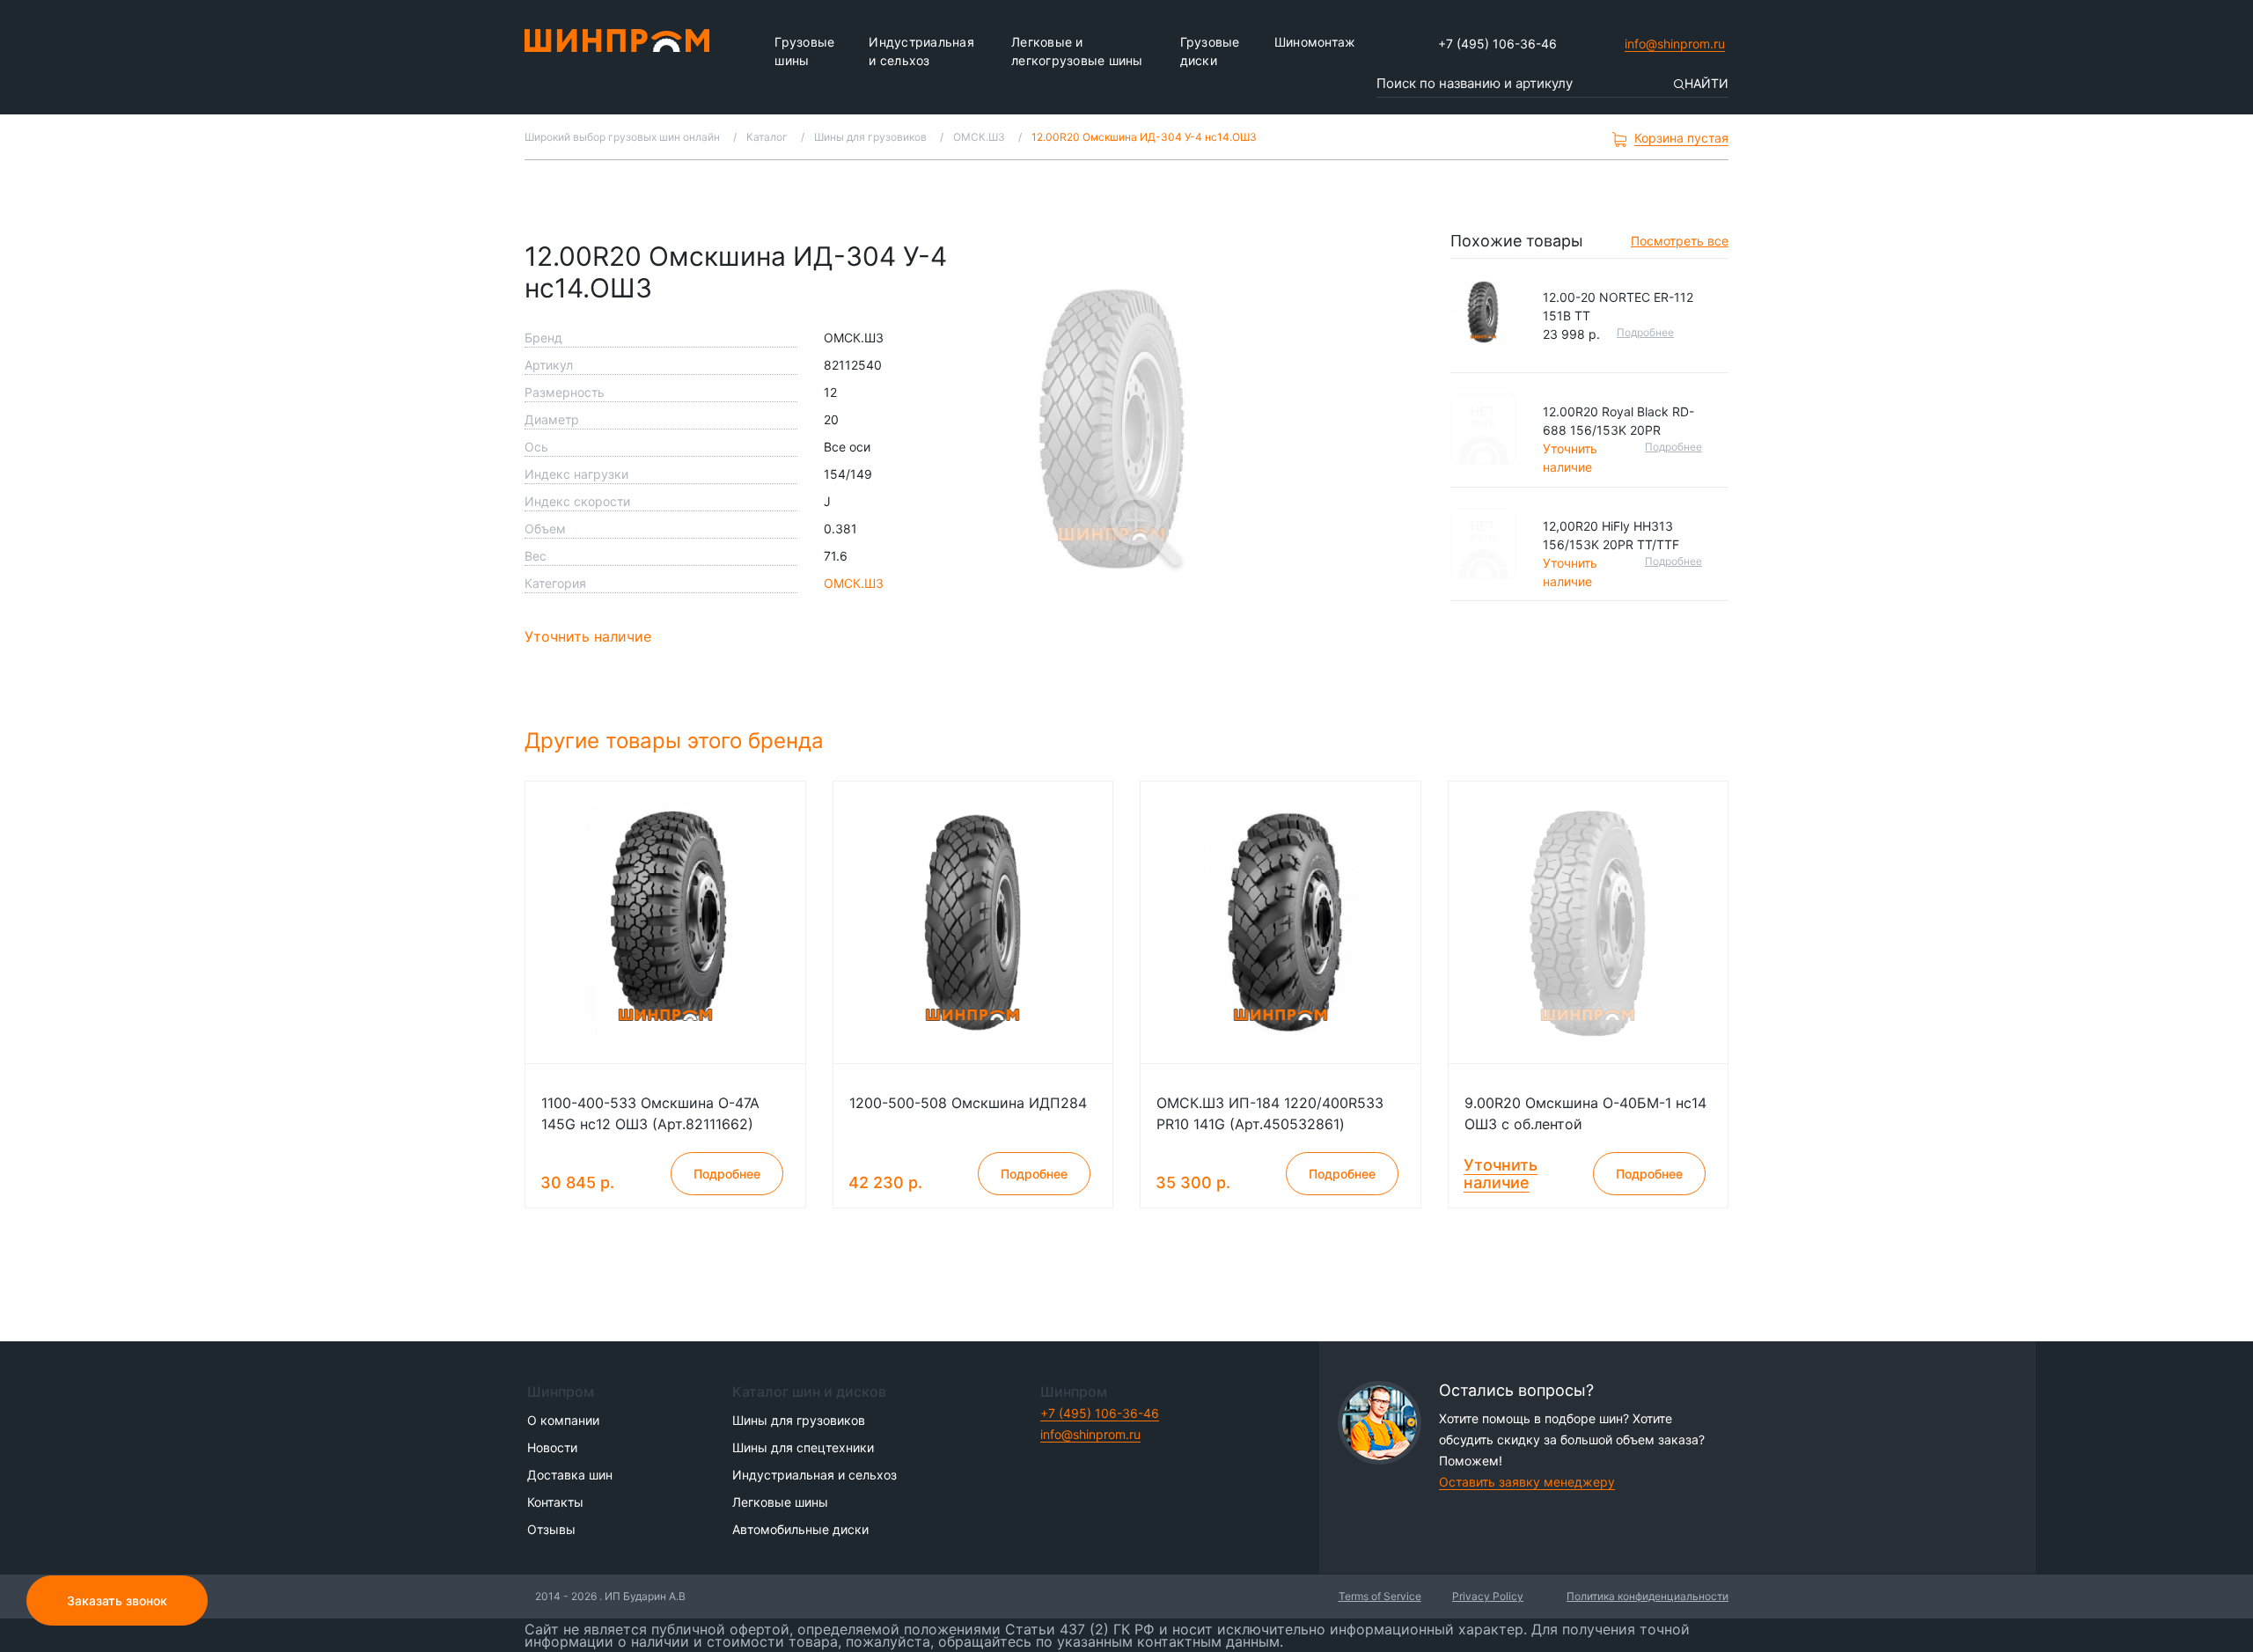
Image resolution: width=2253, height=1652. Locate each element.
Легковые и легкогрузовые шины (1077, 51)
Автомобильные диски (800, 1529)
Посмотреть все (1680, 241)
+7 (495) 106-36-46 (1497, 44)
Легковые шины (780, 1502)
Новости (552, 1447)
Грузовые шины (804, 51)
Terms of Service (1380, 1596)
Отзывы (551, 1529)
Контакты (555, 1502)
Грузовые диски (1210, 51)
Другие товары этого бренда (677, 741)
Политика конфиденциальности (1648, 1596)
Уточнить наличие (588, 636)
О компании (563, 1420)
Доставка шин (570, 1475)
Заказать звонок (117, 1601)
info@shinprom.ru (1675, 44)
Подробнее (1645, 332)
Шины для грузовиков (799, 1420)
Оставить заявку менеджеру (1527, 1482)
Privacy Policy (1488, 1596)
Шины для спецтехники (803, 1447)
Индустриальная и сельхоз (921, 51)
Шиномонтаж (1315, 42)
